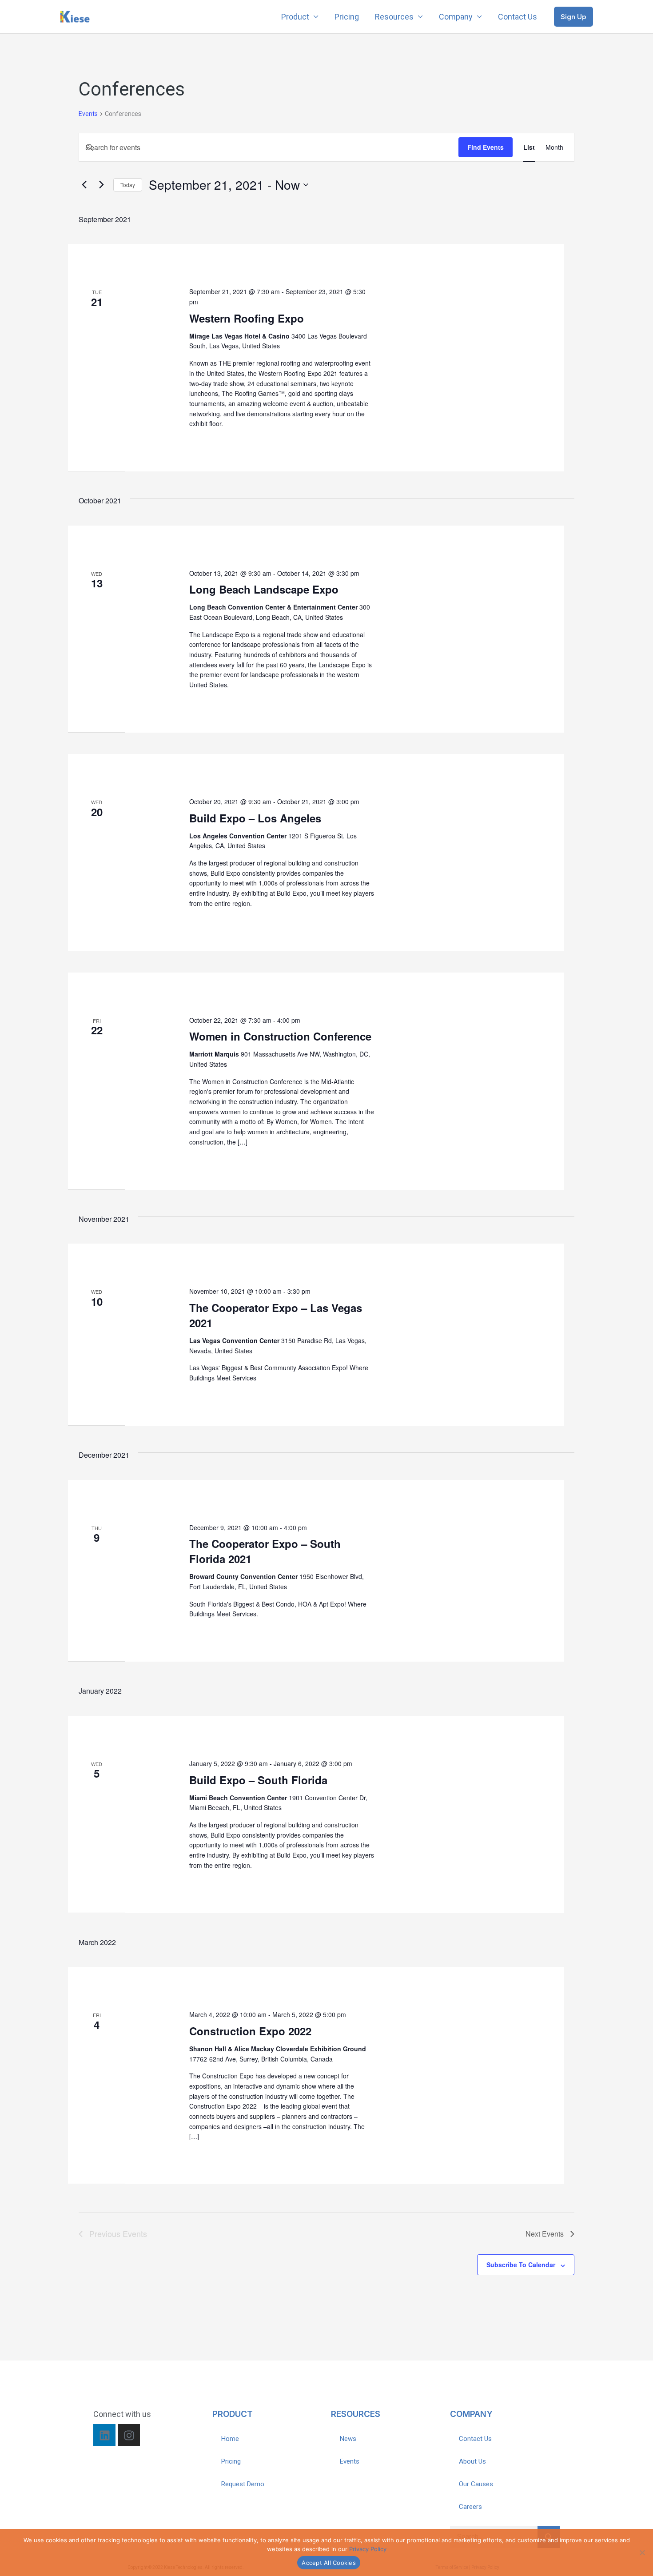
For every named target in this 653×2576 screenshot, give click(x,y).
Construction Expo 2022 (250, 2031)
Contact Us (518, 17)
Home (230, 2439)
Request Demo (243, 2484)
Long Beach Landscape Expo (264, 589)
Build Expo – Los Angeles (255, 818)
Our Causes (476, 2484)
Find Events (486, 147)
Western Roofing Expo (247, 318)
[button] (573, 17)
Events (88, 114)
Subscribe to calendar (521, 2265)
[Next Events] (101, 185)
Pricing (347, 17)
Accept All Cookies (329, 2563)
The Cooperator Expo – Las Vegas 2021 (276, 1315)
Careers (470, 2507)
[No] (642, 2552)
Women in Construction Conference (280, 1036)
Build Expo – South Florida (258, 1780)
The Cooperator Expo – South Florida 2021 (265, 1551)
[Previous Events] (84, 185)
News (348, 2439)
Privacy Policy (368, 2549)
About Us (472, 2461)
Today (128, 185)
